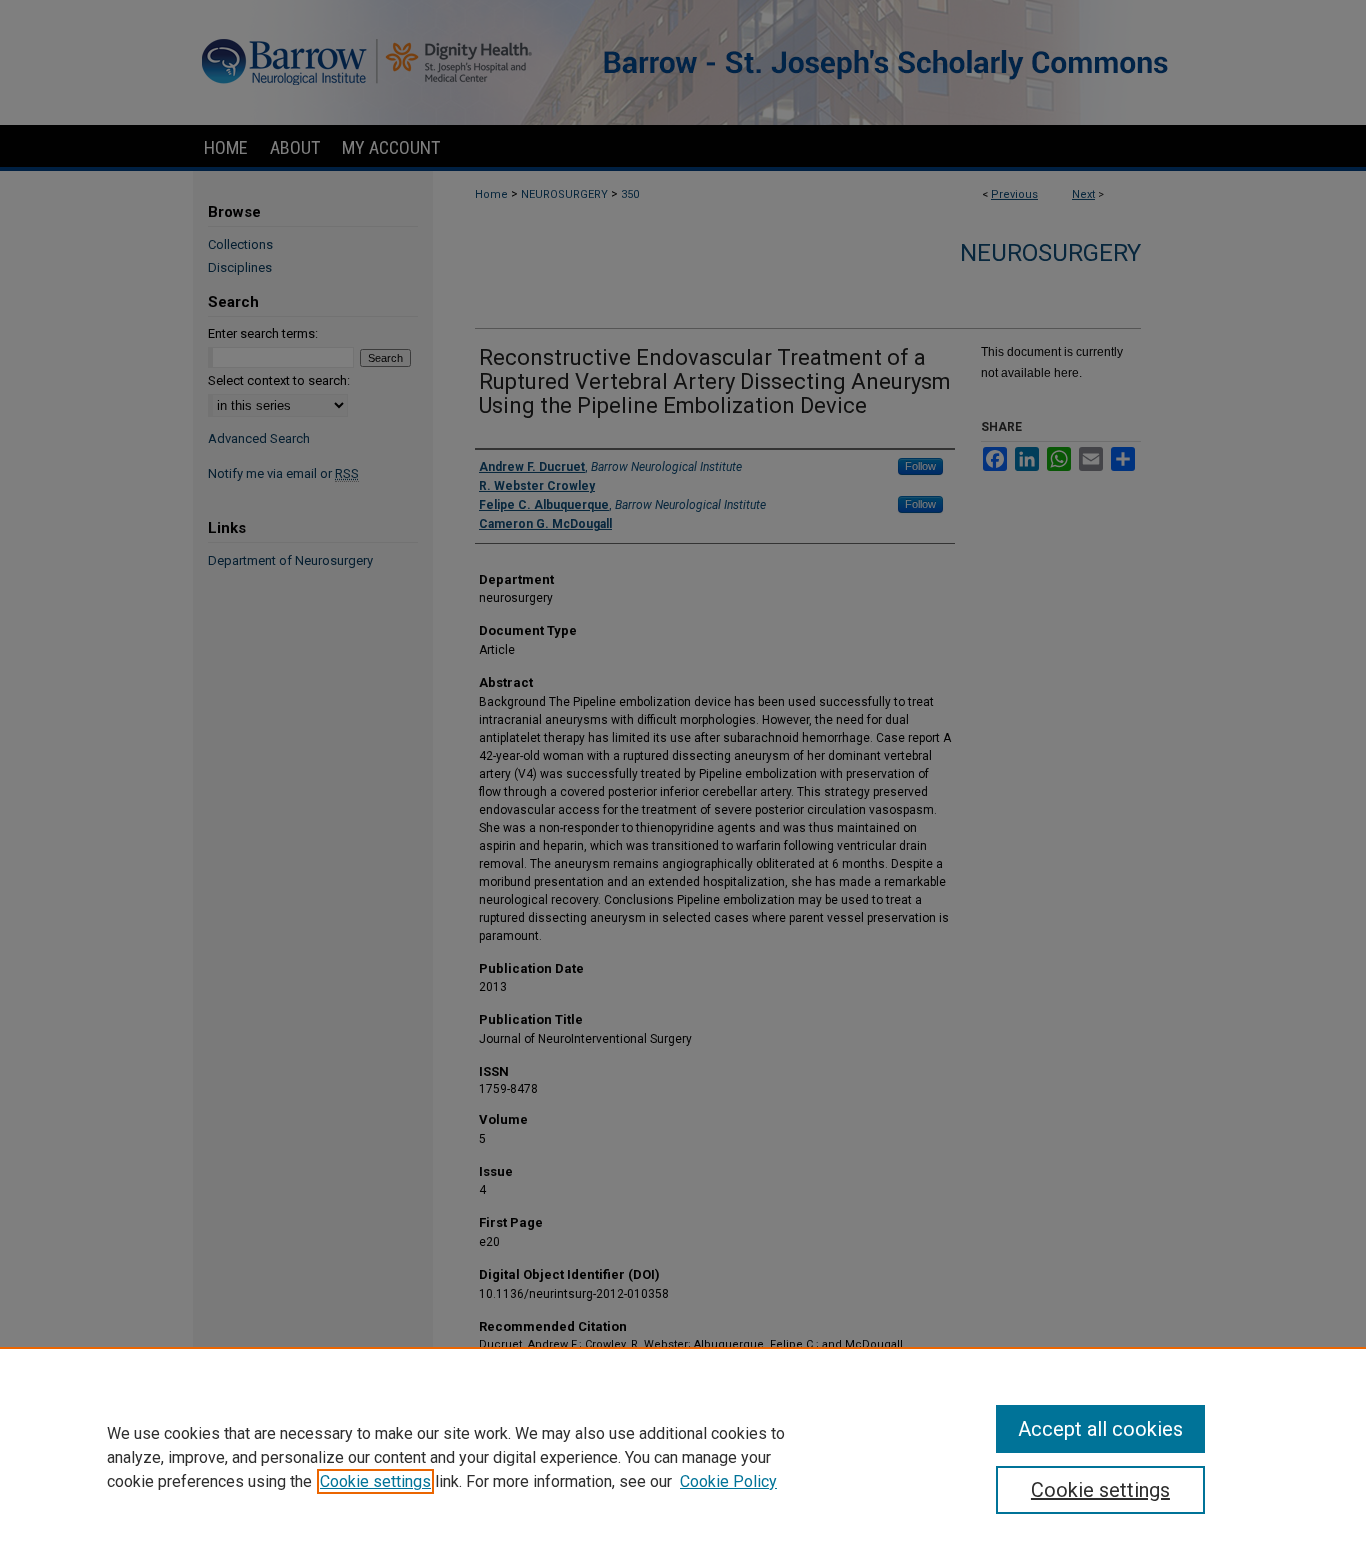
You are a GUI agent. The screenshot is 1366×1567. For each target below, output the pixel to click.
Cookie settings (375, 1481)
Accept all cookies (1100, 1429)
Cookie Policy (728, 1481)
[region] (683, 1457)
